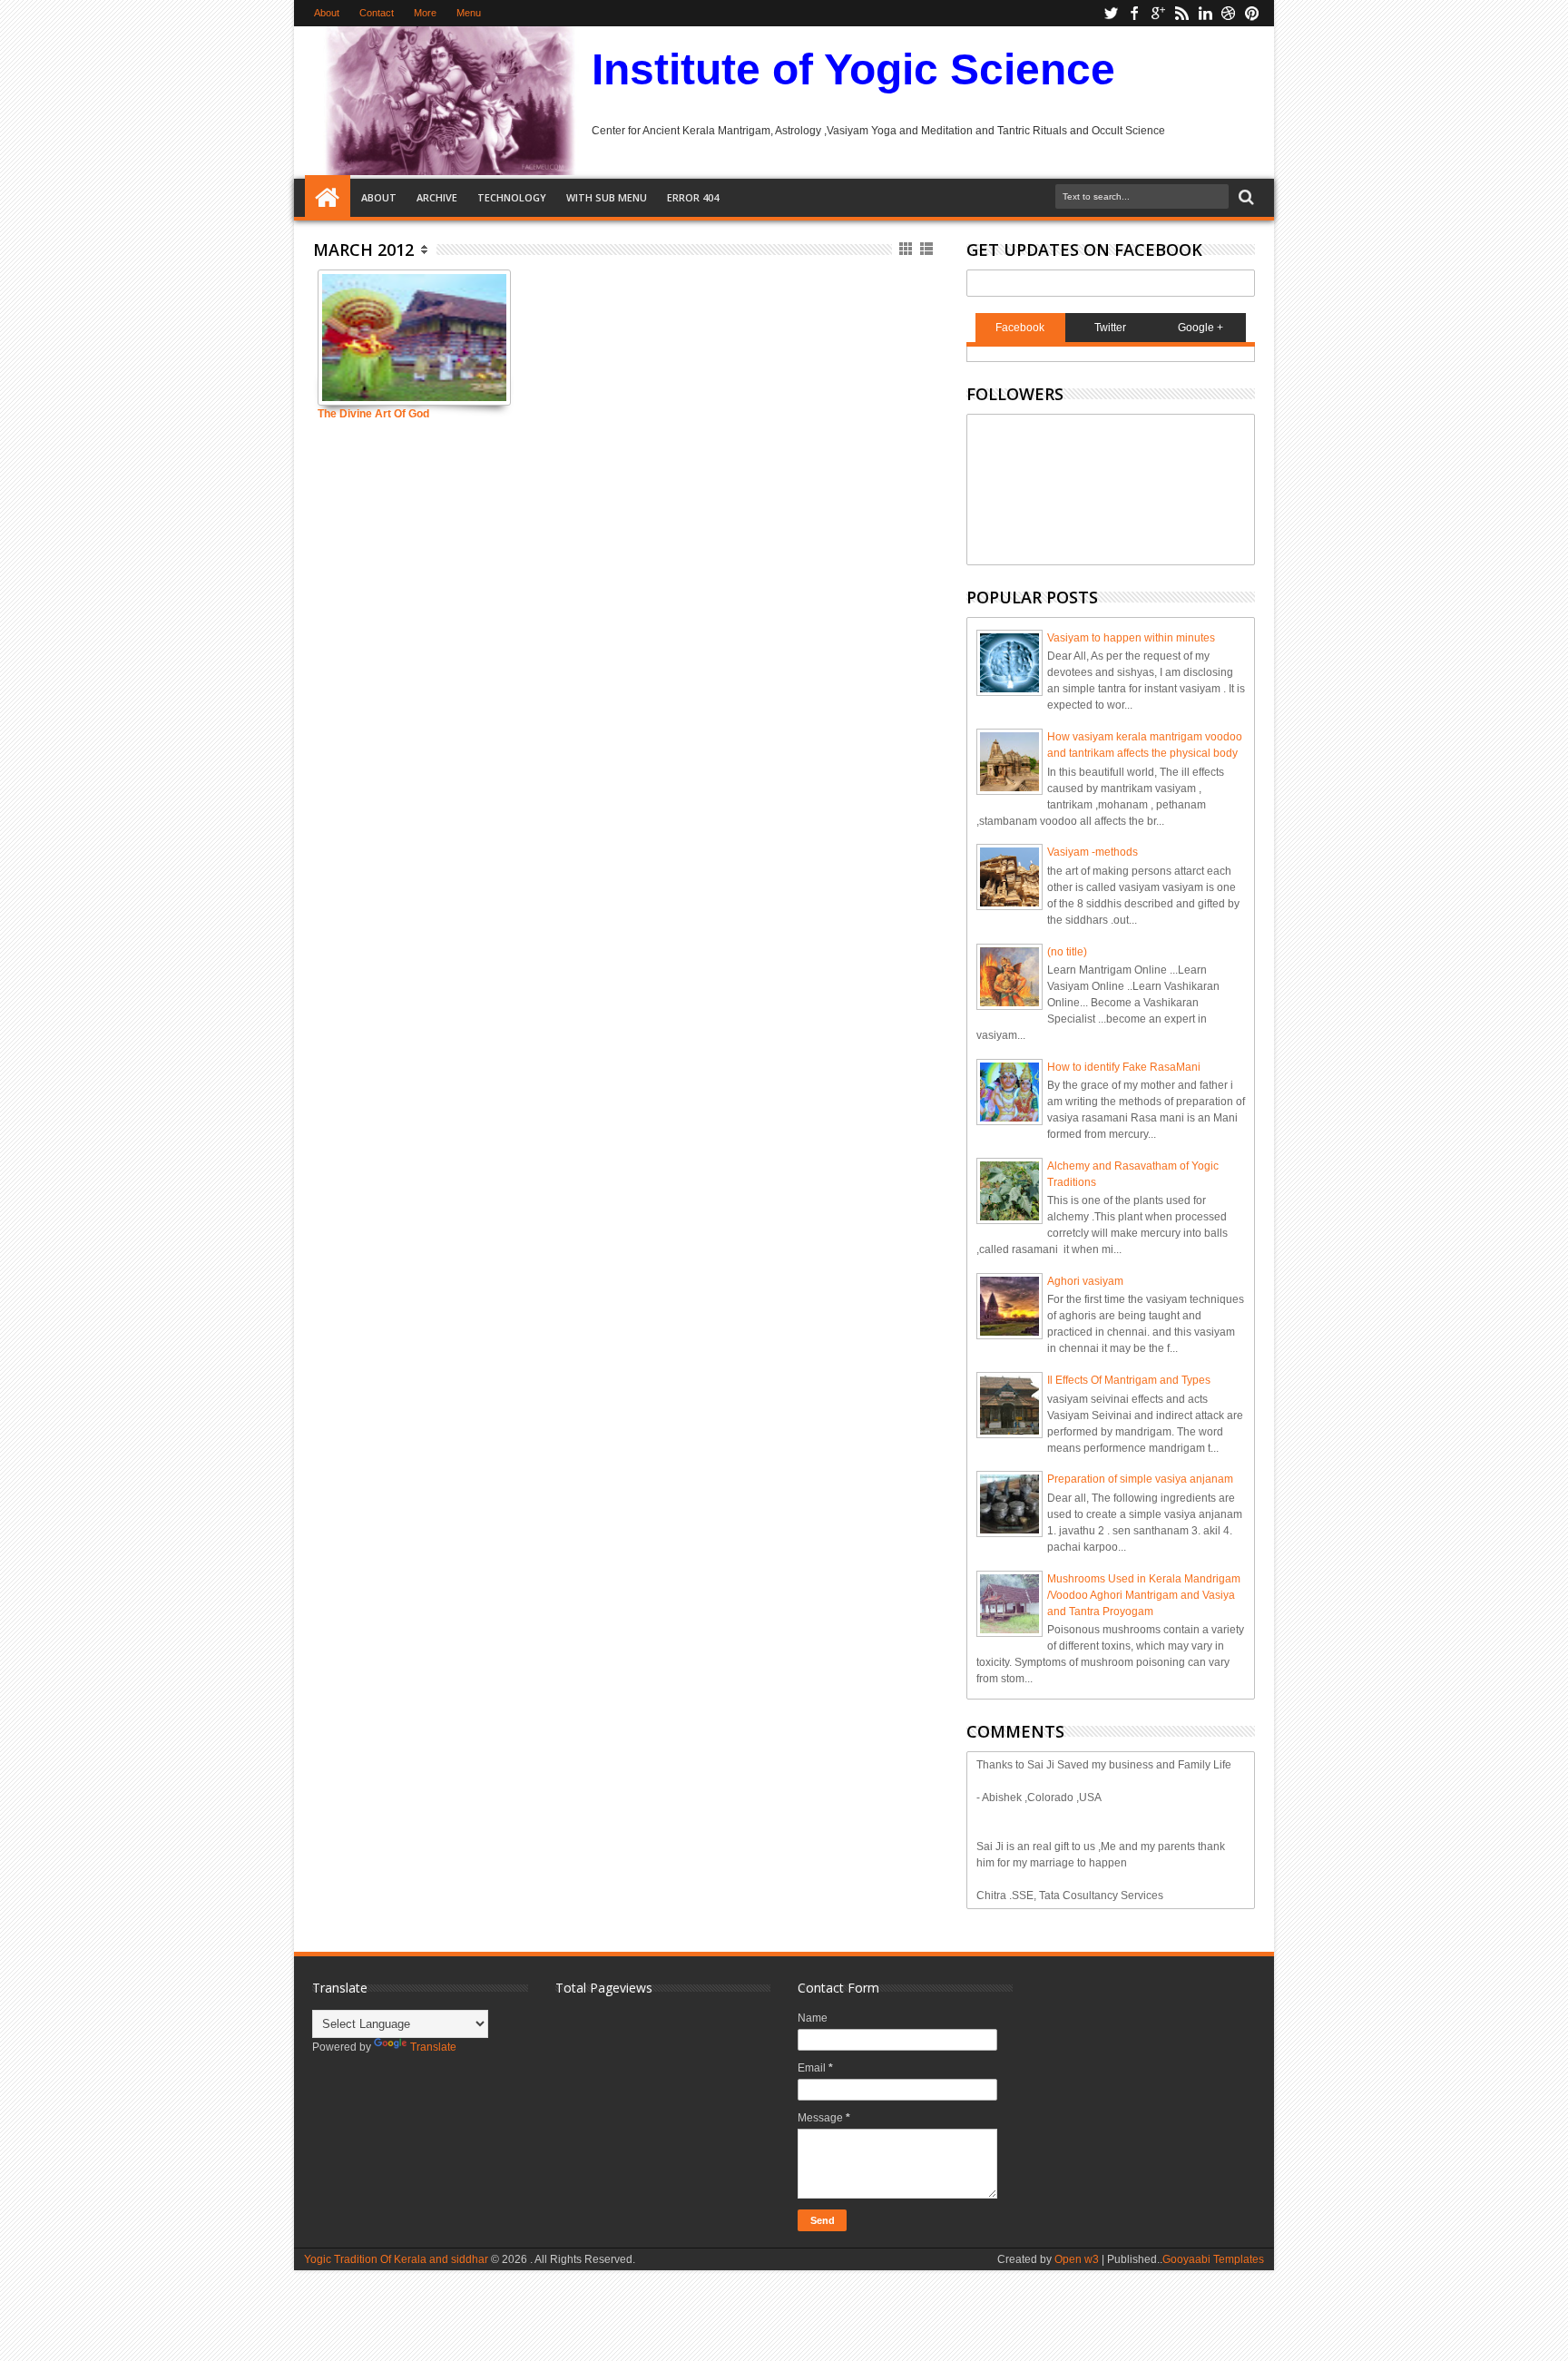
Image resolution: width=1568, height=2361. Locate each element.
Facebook (1020, 328)
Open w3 (1077, 2259)
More (425, 13)
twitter (1111, 13)
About (327, 13)
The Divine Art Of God (373, 414)
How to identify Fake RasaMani (1124, 1067)
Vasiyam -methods (1093, 852)
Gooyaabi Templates (1213, 2259)
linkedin (1205, 13)
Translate (433, 2047)
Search (1245, 197)
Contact (377, 13)
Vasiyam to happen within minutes (1131, 638)
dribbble (1229, 13)
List (928, 249)
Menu (469, 13)
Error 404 (693, 197)
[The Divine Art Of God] (414, 338)
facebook (1134, 13)
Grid (907, 249)
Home (328, 198)
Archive (437, 197)
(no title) (1067, 952)
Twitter (1110, 328)
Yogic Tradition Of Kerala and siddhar (396, 2259)
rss (1181, 13)
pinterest (1252, 13)
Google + (1200, 328)
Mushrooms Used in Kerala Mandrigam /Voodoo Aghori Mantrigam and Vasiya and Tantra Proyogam (1144, 1595)
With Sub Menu (607, 197)
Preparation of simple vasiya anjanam (1140, 1479)
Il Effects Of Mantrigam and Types (1129, 1380)
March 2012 (363, 250)
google (1158, 13)
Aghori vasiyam (1085, 1281)
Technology (512, 197)
